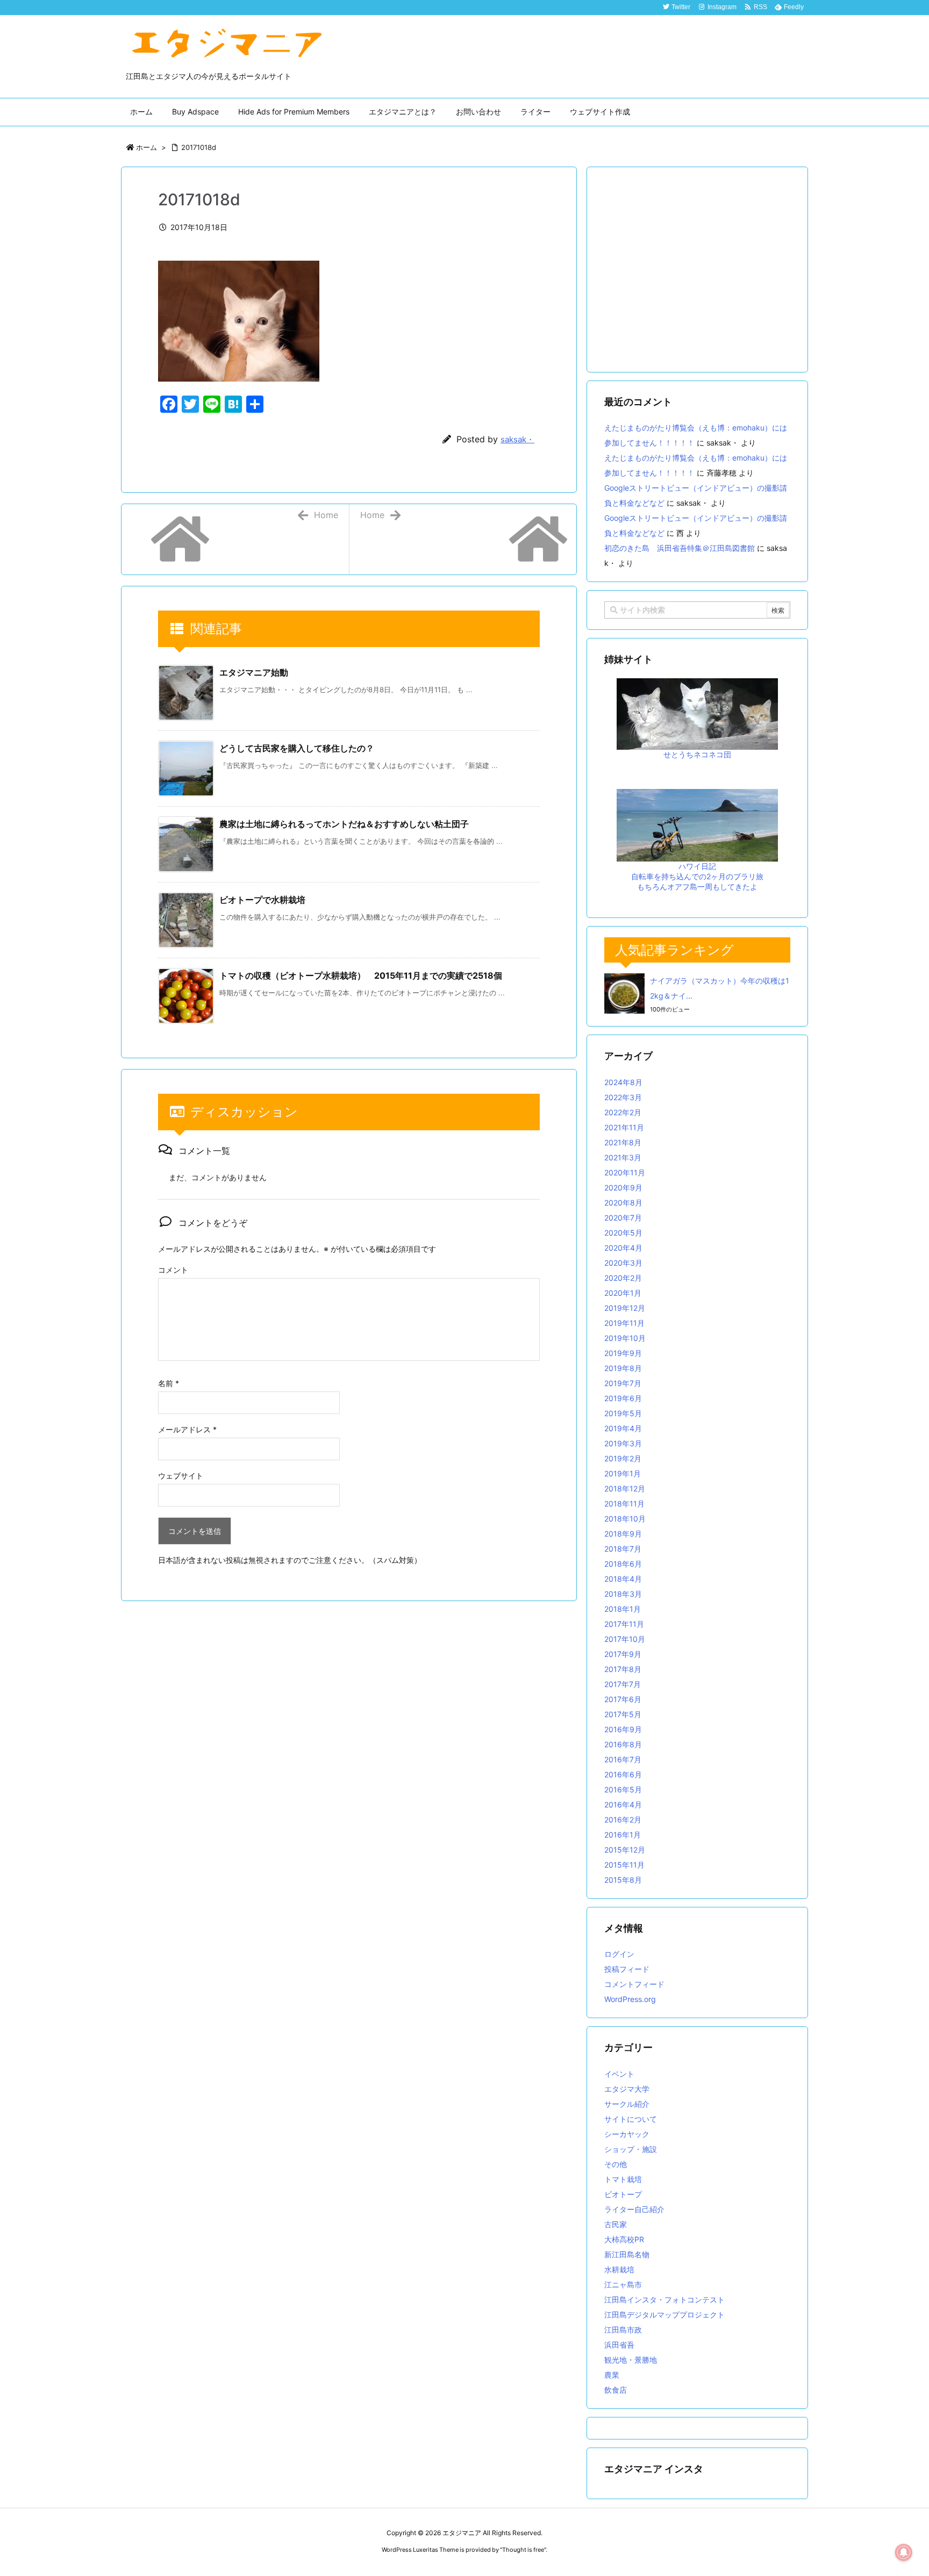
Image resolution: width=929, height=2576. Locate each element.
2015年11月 (624, 1865)
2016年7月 (623, 1759)
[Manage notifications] (904, 2552)
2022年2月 (623, 1112)
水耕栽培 (619, 2269)
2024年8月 (623, 1082)
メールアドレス (187, 1429)
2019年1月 (623, 1473)
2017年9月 (623, 1654)
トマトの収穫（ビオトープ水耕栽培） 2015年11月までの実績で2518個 (361, 975)
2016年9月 (623, 1729)
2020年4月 (623, 1248)
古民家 (616, 2224)
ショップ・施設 (631, 2149)
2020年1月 (623, 1293)
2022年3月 (623, 1097)
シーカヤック (627, 2134)
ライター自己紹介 (634, 2209)
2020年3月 (623, 1263)
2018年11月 (624, 1504)
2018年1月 (623, 1609)
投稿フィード (627, 1969)
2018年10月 (625, 1519)
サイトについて (631, 2119)
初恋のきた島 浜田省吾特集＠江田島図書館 (680, 548)
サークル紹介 (627, 2104)
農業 (612, 2375)
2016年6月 (623, 1774)
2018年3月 (623, 1594)
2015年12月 (625, 1850)
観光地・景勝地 (631, 2360)
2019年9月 (623, 1353)
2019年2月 (623, 1458)
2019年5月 (623, 1413)
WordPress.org (630, 1999)
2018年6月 (623, 1564)
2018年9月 (623, 1534)
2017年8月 (623, 1669)
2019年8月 (623, 1368)
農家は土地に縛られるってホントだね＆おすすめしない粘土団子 (344, 824)
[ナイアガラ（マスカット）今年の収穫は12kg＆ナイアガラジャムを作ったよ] (624, 993)
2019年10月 (625, 1338)
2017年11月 (624, 1624)
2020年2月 (623, 1278)
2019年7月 (623, 1383)
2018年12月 (625, 1488)
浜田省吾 (619, 2345)
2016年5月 (623, 1789)
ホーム (147, 147)
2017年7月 (623, 1684)
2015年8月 (623, 1880)
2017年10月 (625, 1639)
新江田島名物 (627, 2254)
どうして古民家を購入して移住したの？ (297, 748)
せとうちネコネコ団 (697, 754)
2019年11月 (624, 1323)
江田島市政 (623, 2330)
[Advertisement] (697, 271)
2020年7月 (623, 1218)
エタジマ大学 (627, 2089)
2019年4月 (623, 1428)
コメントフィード (634, 1984)
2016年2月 (623, 1820)
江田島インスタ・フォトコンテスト (664, 2299)
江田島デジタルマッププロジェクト (664, 2315)
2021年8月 (623, 1142)
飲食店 (616, 2390)
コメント (173, 1270)
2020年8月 (623, 1203)
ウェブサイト (181, 1476)
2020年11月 (625, 1172)
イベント (619, 2074)
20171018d (199, 147)
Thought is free (523, 2550)
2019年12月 (625, 1308)
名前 (169, 1383)
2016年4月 (623, 1804)
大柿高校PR (624, 2239)
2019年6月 (623, 1398)
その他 (616, 2164)
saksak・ (517, 439)
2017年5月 (623, 1714)
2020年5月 (623, 1233)
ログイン (619, 1954)
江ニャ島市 (623, 2284)
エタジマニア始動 (254, 672)
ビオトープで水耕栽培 (262, 900)
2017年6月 (623, 1699)
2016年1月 (623, 1835)
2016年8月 (623, 1744)
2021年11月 (624, 1127)
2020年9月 (623, 1187)
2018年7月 (623, 1549)
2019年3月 (623, 1443)
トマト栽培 (623, 2179)
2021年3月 (623, 1157)
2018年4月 (623, 1579)
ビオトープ (623, 2194)
